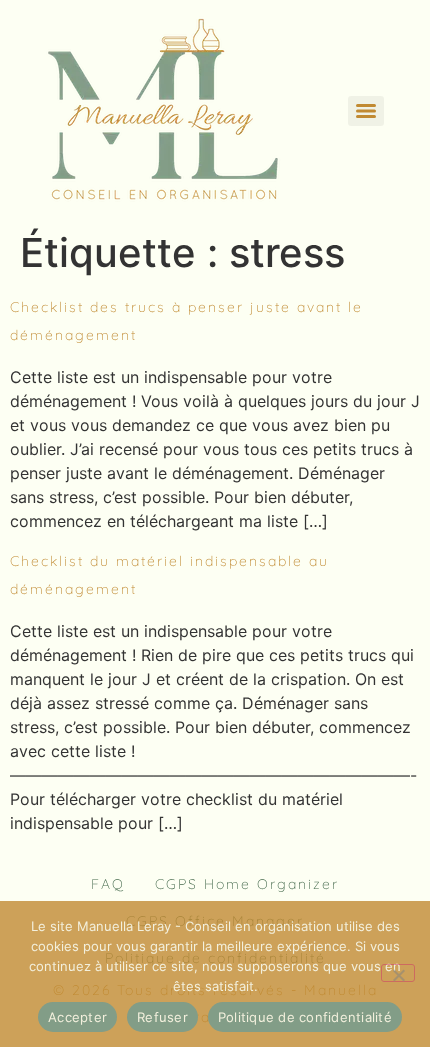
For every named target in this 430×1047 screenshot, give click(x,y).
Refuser (162, 1017)
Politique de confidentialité (305, 1017)
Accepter (77, 1017)
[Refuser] (398, 973)
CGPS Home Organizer (247, 884)
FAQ (108, 884)
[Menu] (366, 111)
